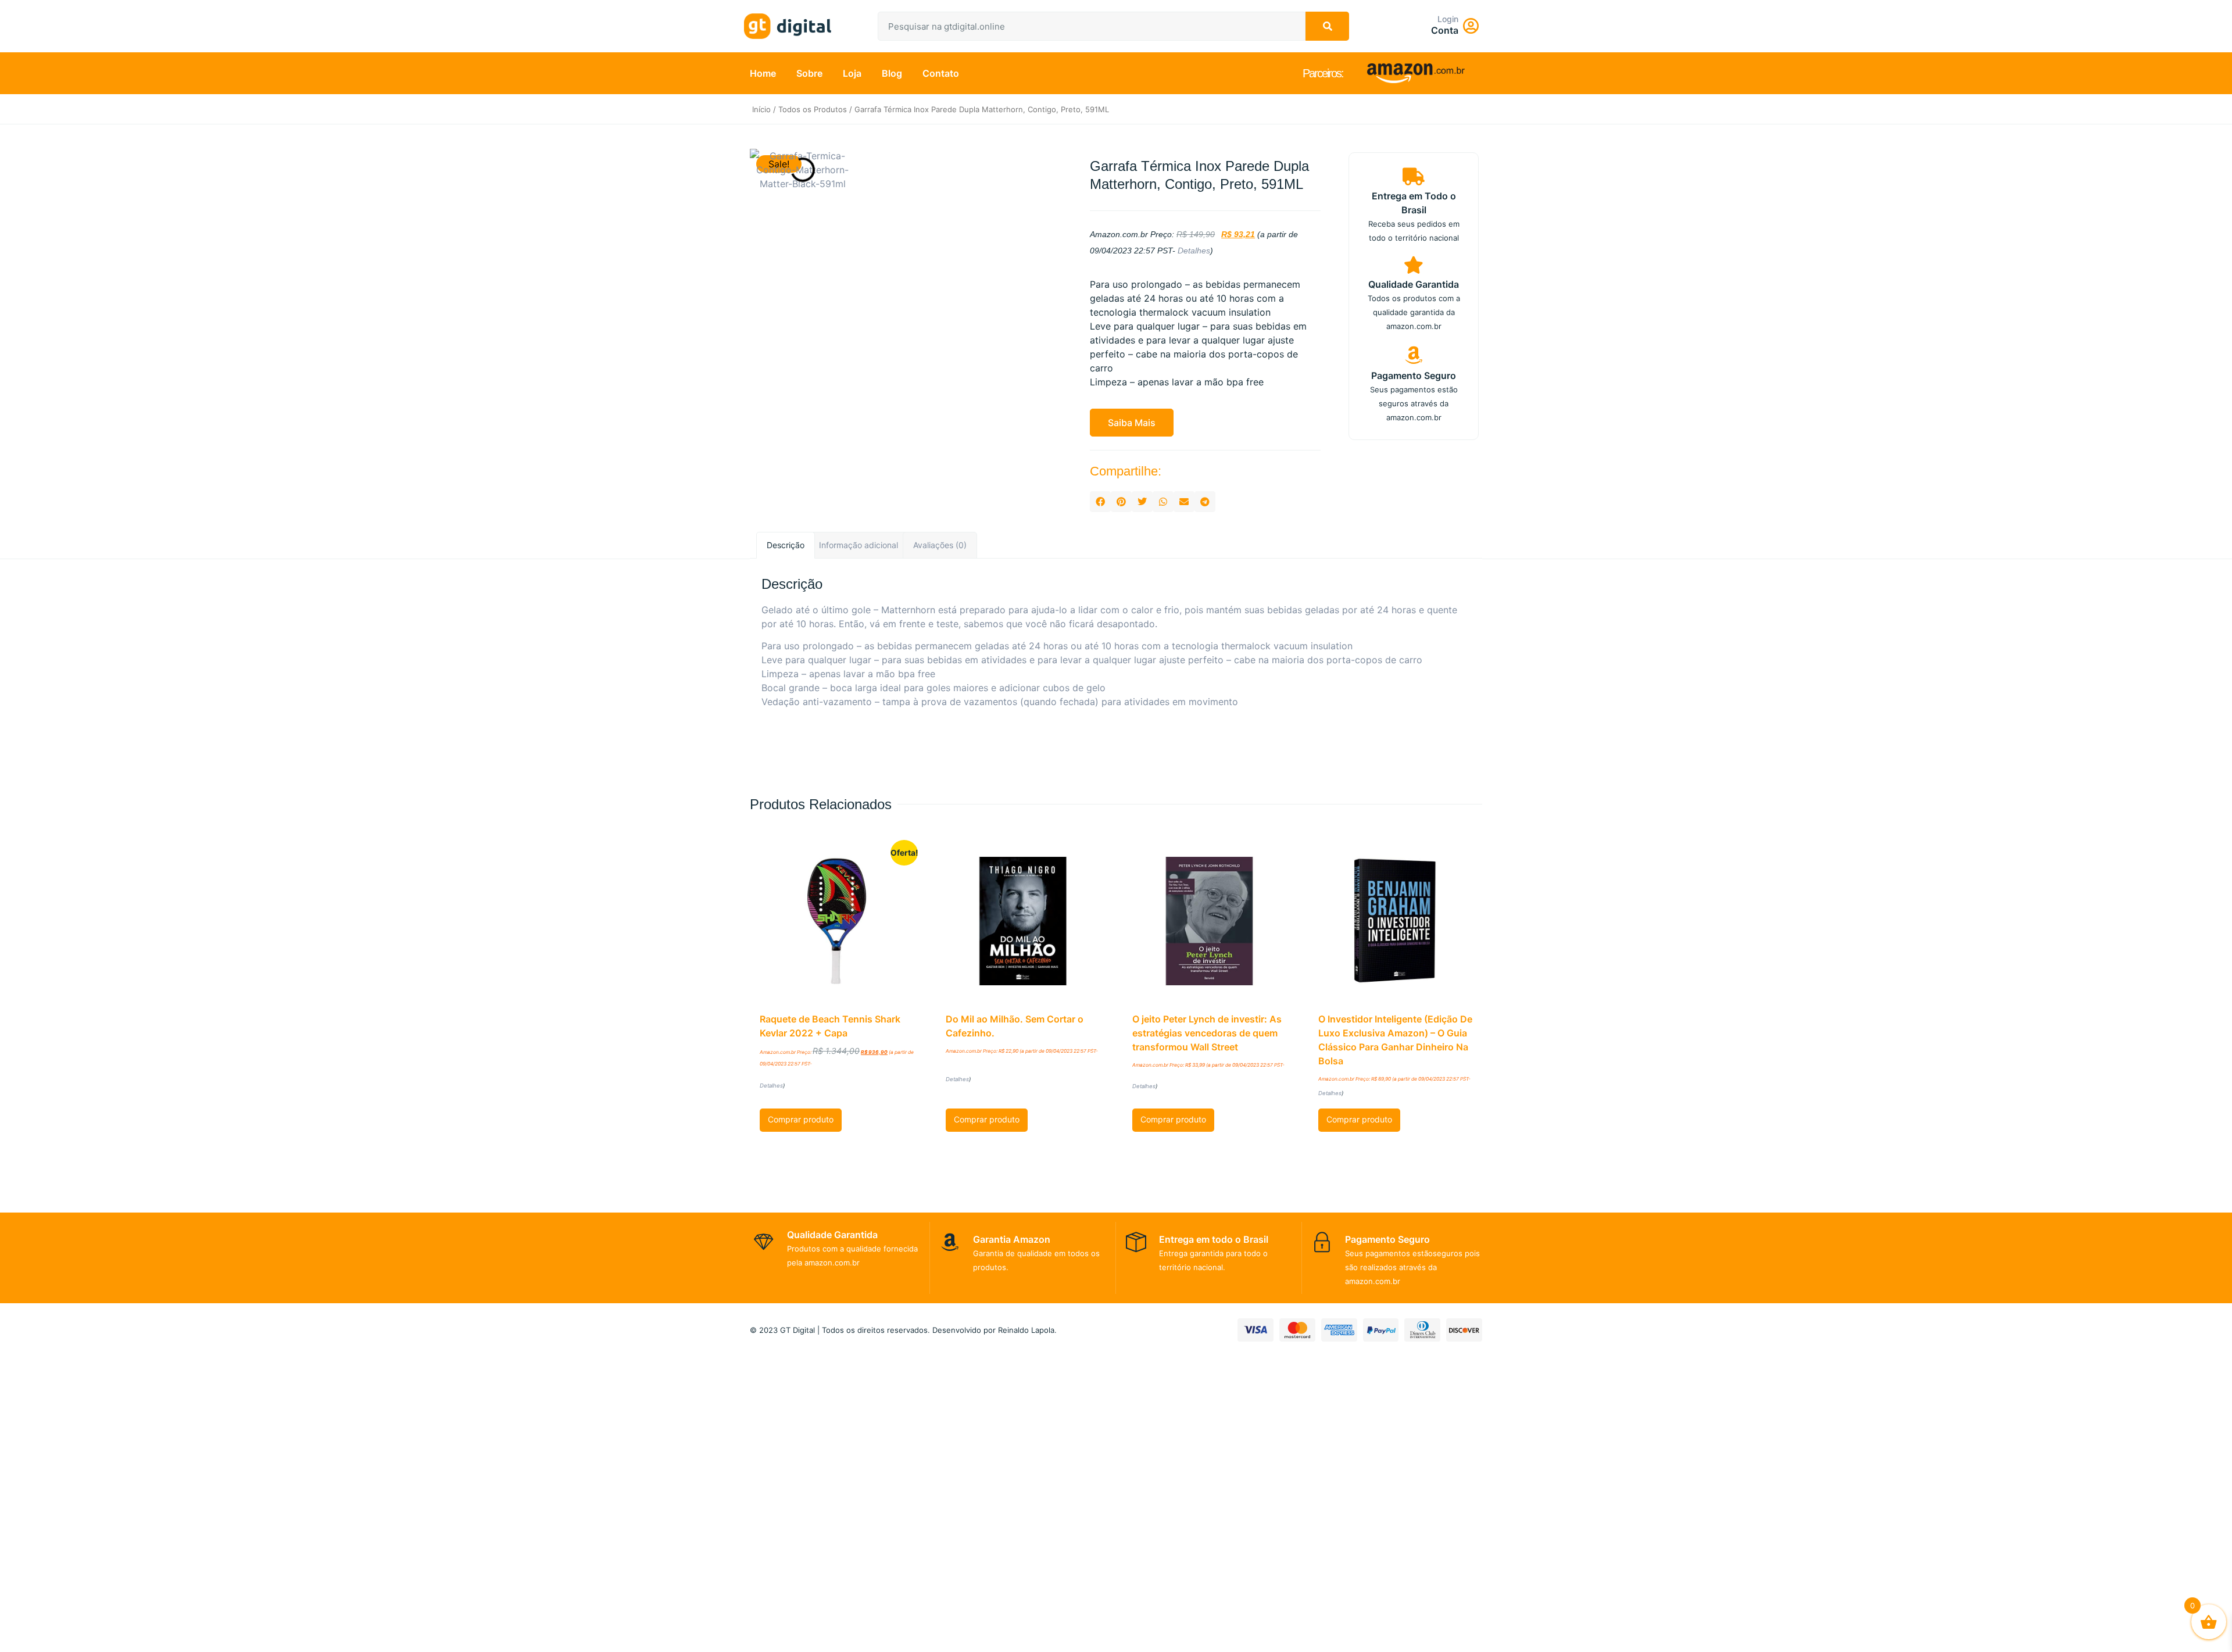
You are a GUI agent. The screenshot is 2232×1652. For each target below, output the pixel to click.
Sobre (809, 73)
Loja (852, 73)
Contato (941, 73)
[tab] (786, 546)
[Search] (1327, 26)
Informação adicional (859, 545)
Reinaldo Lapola (1026, 1330)
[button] (1132, 423)
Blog (892, 73)
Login (1448, 19)
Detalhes (1194, 251)
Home (763, 73)
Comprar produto (801, 1119)
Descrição (786, 545)
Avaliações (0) (940, 545)
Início (761, 109)
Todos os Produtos (813, 109)
